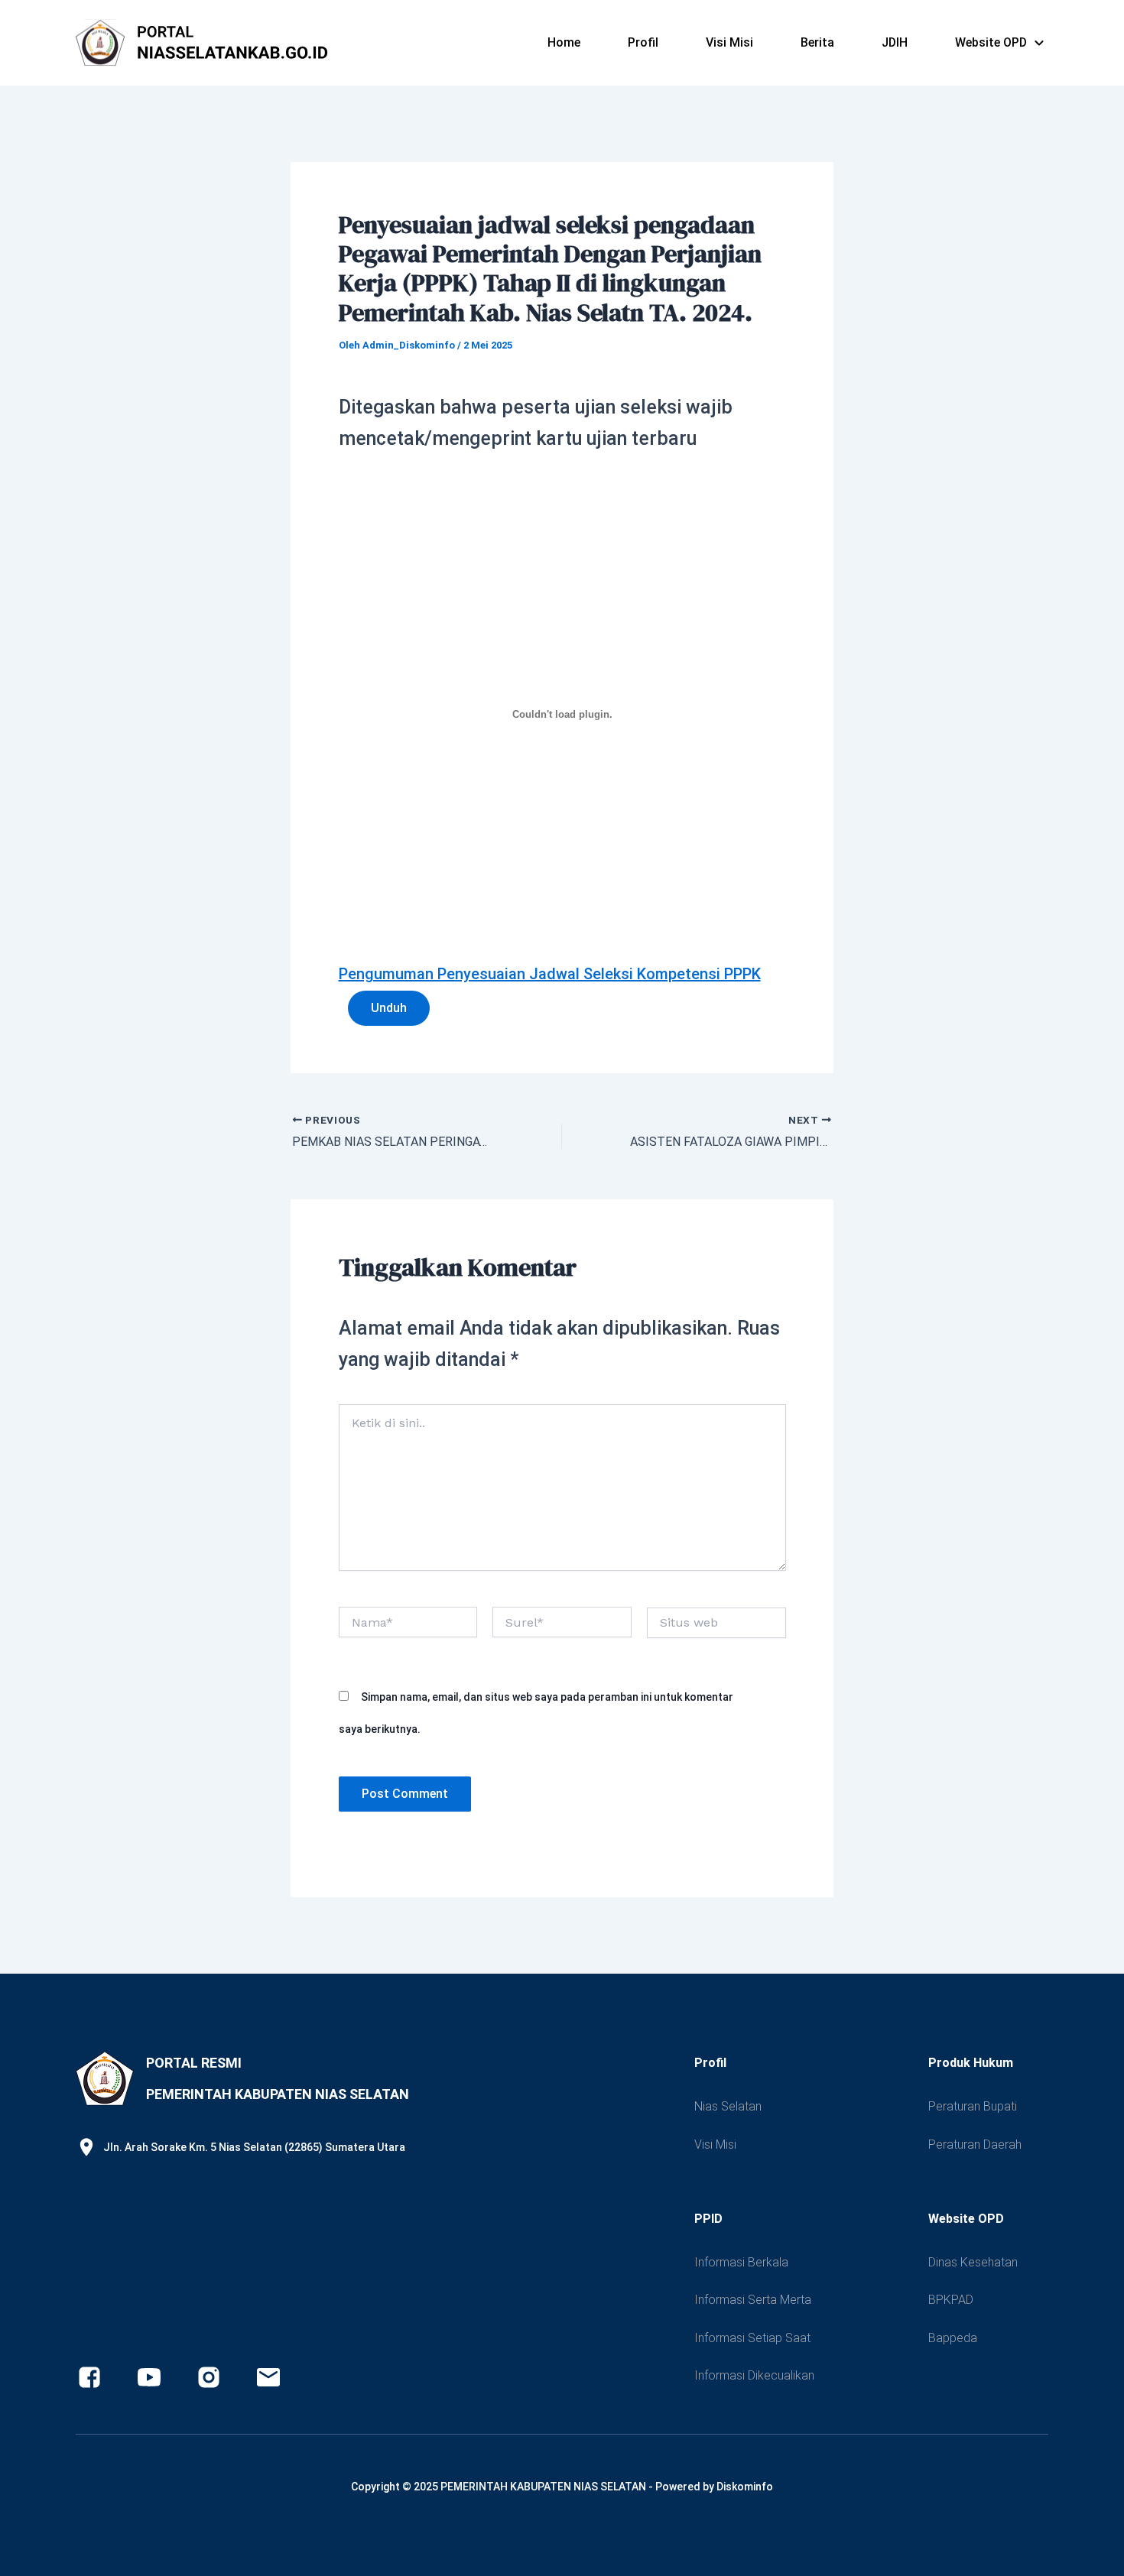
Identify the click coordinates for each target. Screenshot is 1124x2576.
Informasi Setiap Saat (752, 2338)
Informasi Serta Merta (753, 2300)
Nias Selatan (728, 2106)
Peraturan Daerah (975, 2145)
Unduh (389, 1008)
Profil (643, 42)
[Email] (268, 2377)
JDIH (895, 42)
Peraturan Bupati (973, 2106)
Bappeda (953, 2338)
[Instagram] (209, 2377)
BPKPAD (951, 2300)
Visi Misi (729, 42)
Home (564, 42)
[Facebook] (89, 2377)
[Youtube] (149, 2377)
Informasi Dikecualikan (754, 2375)
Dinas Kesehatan (973, 2262)
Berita (817, 42)
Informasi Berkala (741, 2262)
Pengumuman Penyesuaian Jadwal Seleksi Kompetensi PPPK (550, 974)
